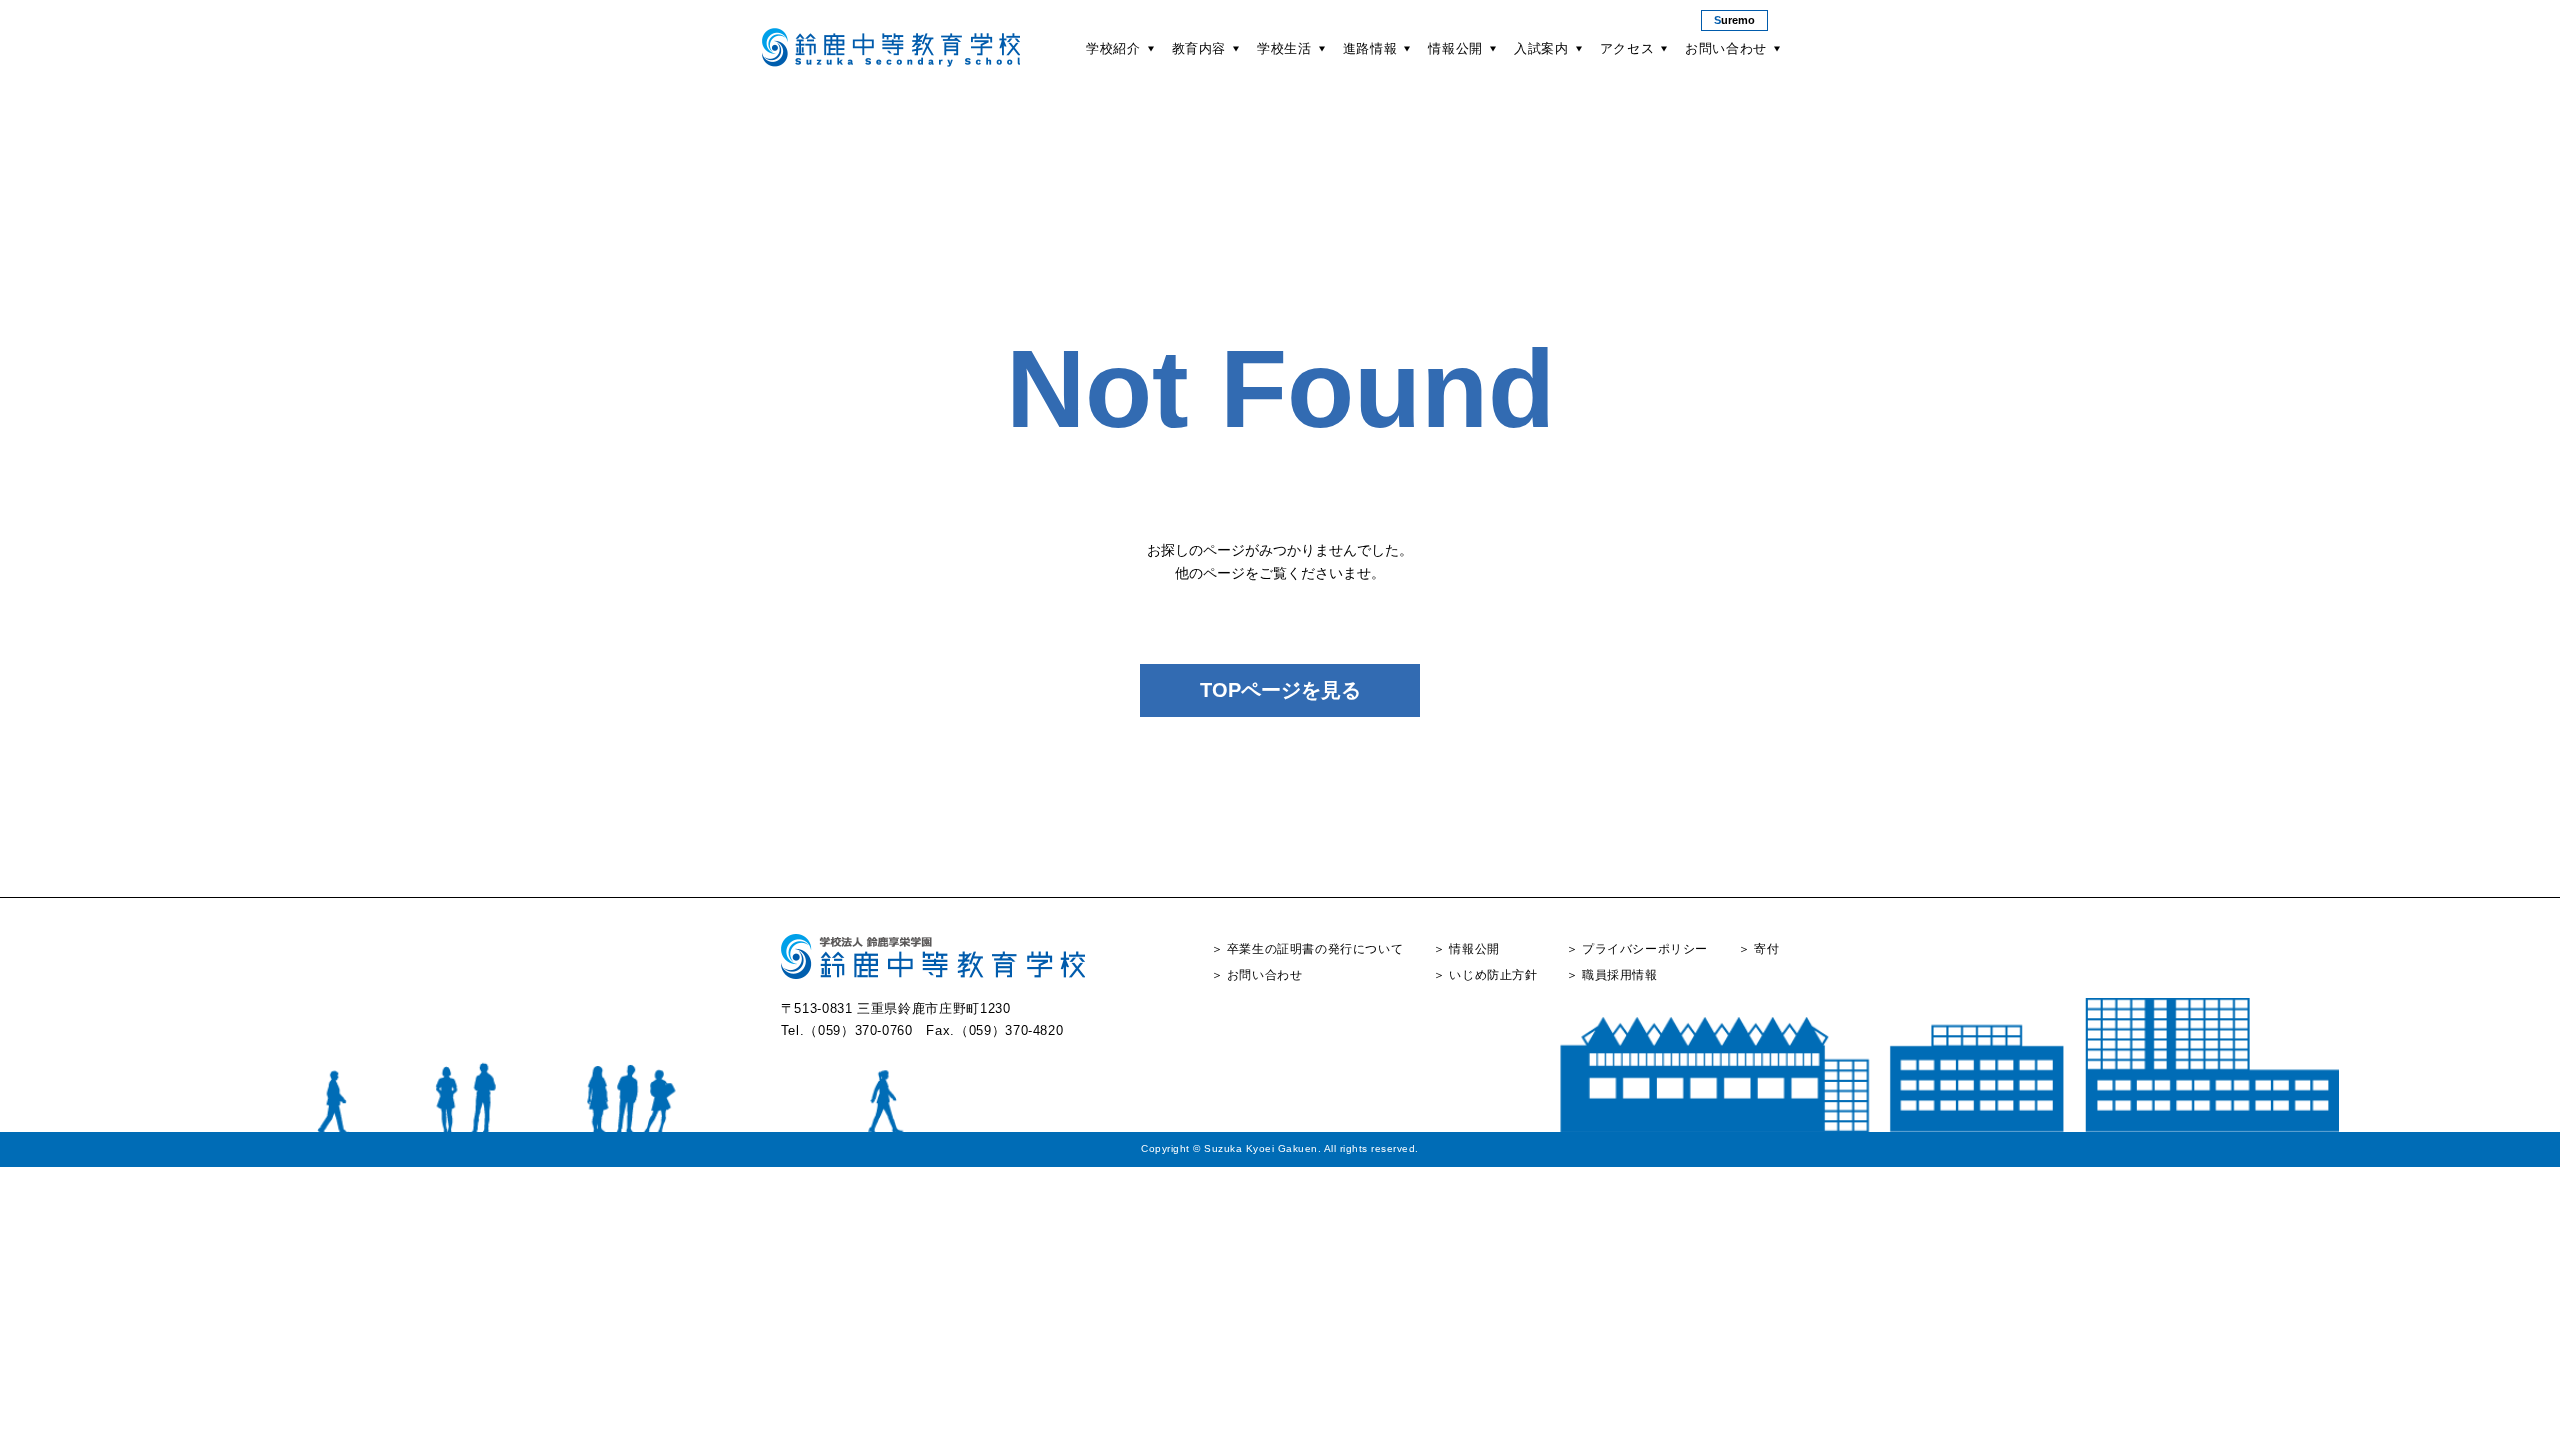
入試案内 (1541, 48)
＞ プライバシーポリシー (1637, 949)
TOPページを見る (1280, 690)
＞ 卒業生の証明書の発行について (1307, 949)
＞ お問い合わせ (1257, 975)
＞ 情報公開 (1466, 949)
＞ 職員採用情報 (1612, 975)
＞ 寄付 (1758, 949)
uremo (1734, 20)
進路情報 (1370, 48)
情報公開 (1455, 48)
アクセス (1627, 48)
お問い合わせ (1726, 48)
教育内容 (1199, 48)
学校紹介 (1113, 48)
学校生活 (1284, 48)
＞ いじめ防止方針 (1485, 975)
